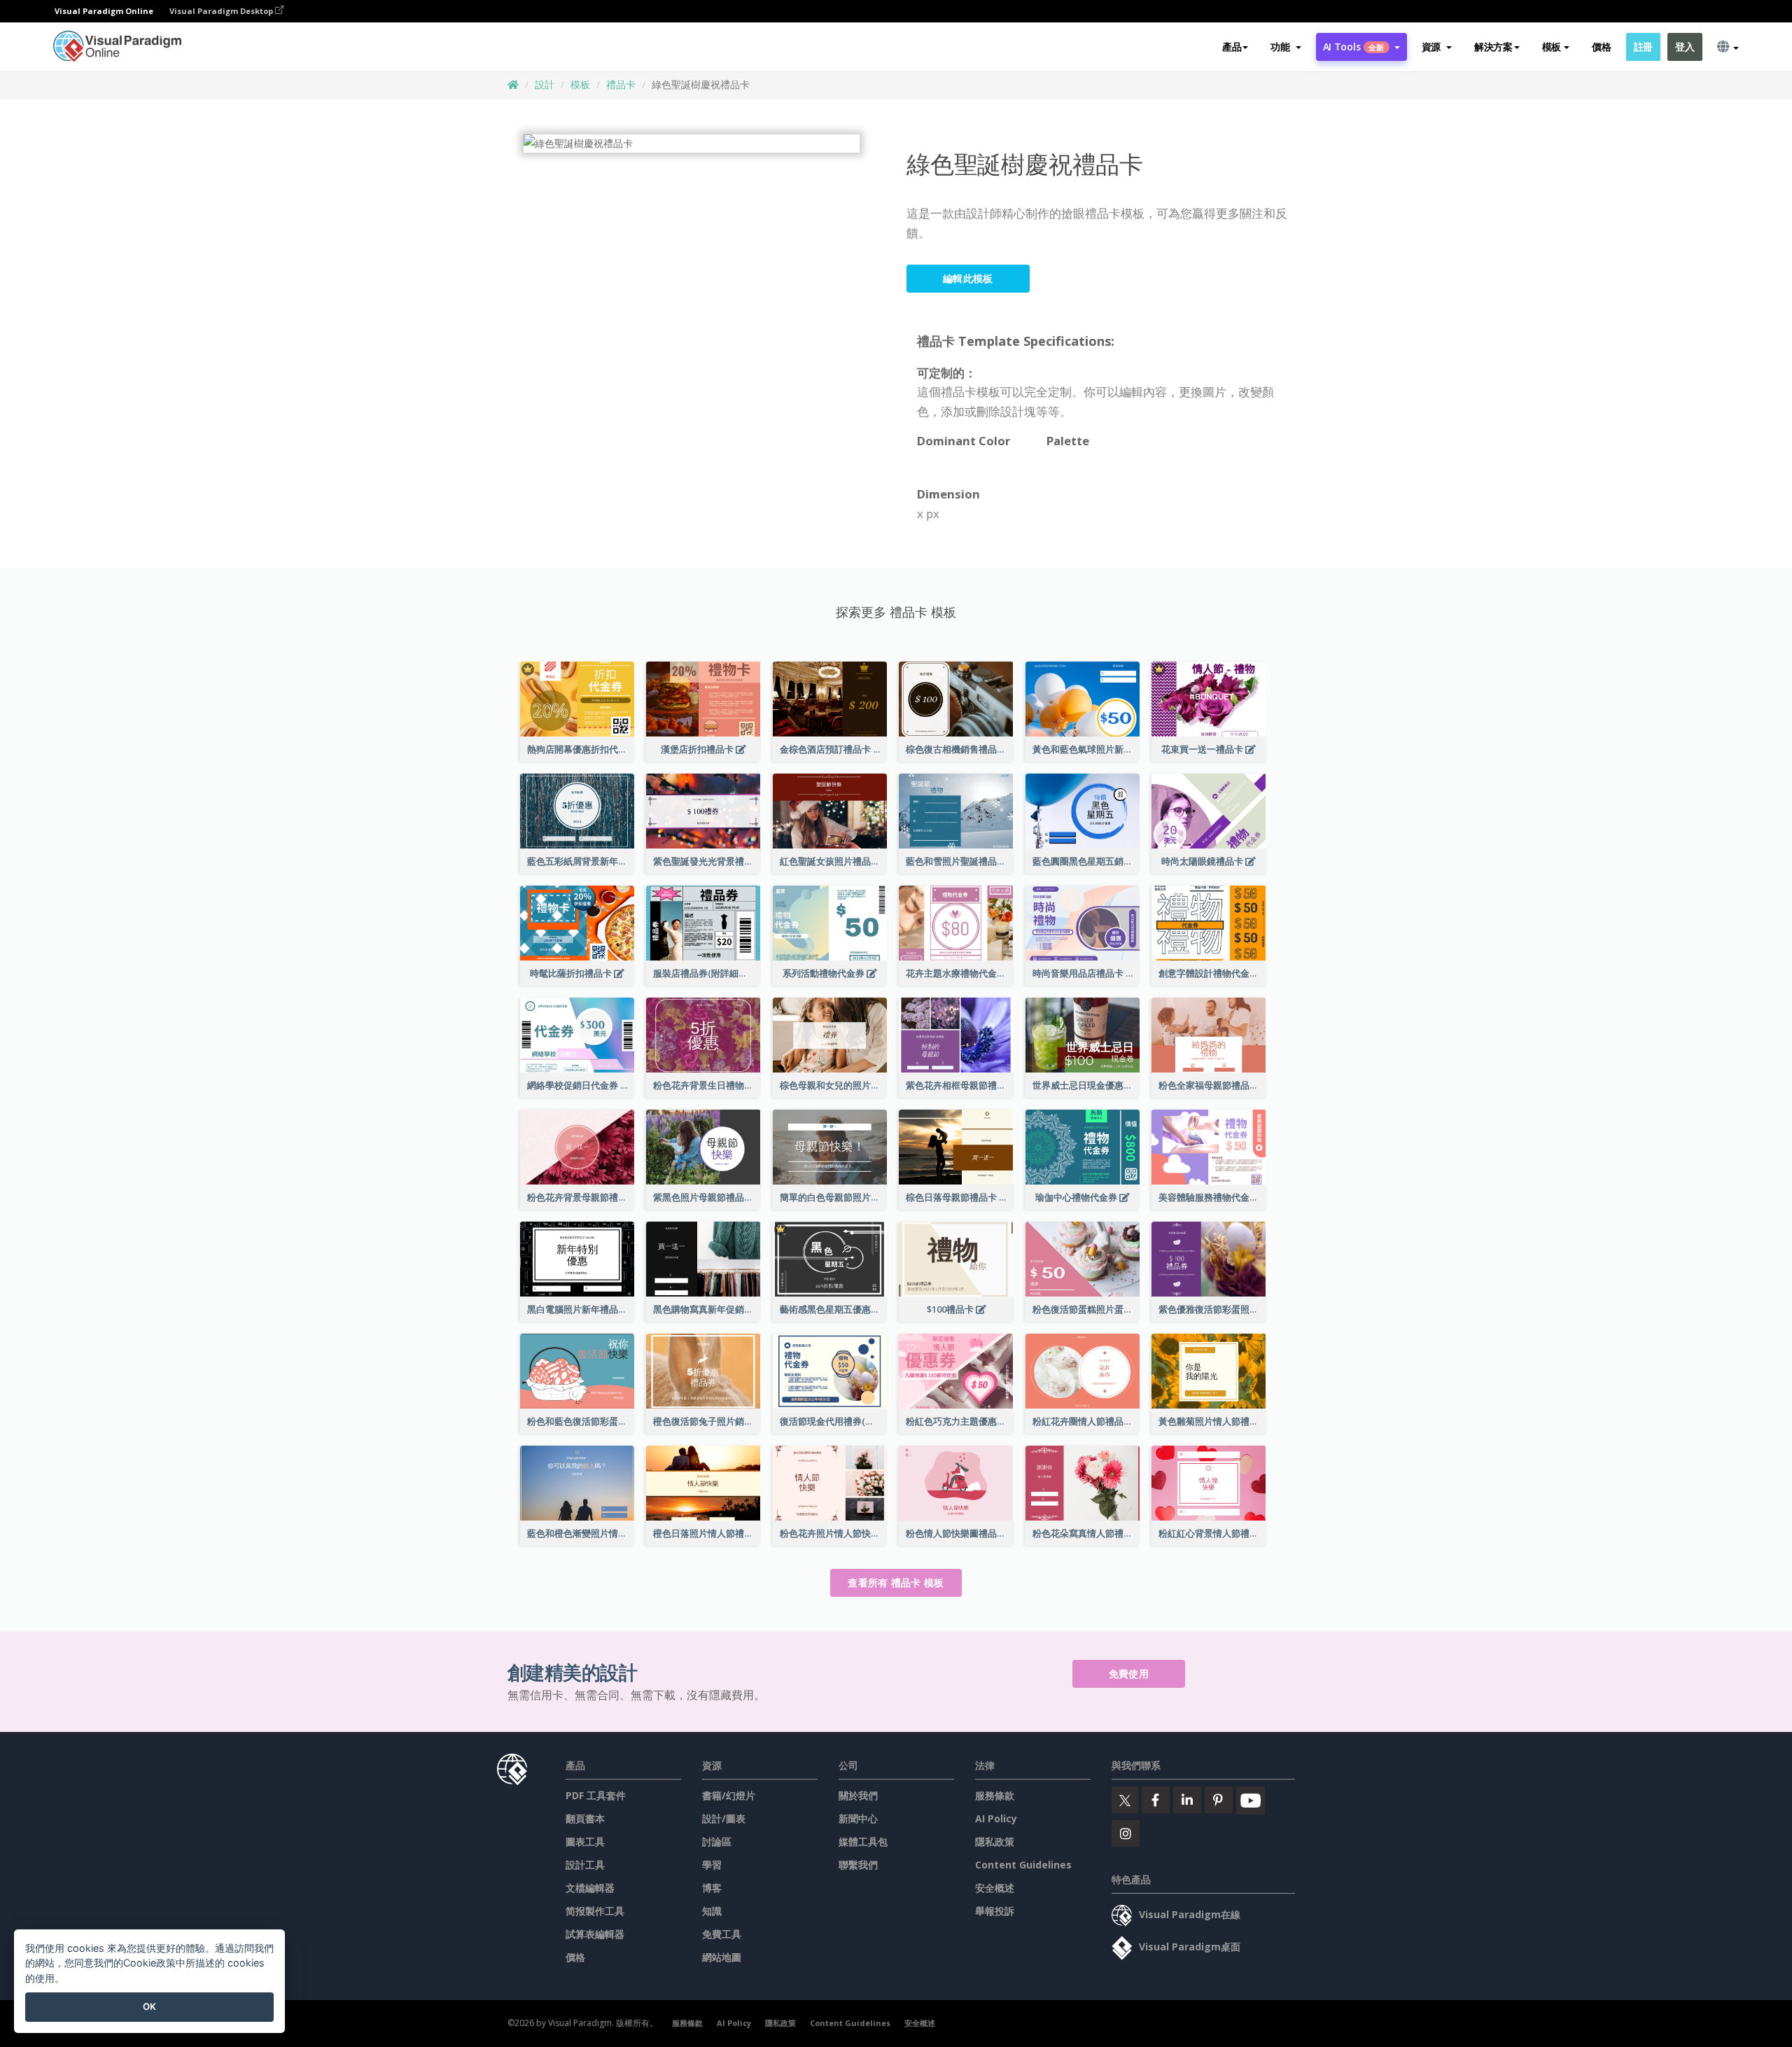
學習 (712, 1865)
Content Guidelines (1023, 1865)
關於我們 (858, 1795)
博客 (712, 1888)
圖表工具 (585, 1842)
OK (149, 2006)
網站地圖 (722, 1957)
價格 (1601, 47)
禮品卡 (621, 84)
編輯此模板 (968, 278)
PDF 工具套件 (596, 1795)
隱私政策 (995, 1842)
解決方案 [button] (1493, 47)
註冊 (1643, 47)
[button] (1286, 47)
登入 (1685, 47)
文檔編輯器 (590, 1888)
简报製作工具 (595, 1911)
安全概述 (995, 1888)
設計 (545, 84)
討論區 (717, 1842)
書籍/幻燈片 (729, 1795)
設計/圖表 (724, 1818)
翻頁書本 (585, 1818)
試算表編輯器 (595, 1934)
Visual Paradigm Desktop (222, 11)
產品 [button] (1232, 47)
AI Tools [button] (1354, 47)
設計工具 (585, 1865)
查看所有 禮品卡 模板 (896, 1583)
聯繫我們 (858, 1865)
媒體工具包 (863, 1842)
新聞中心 (858, 1818)
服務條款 (995, 1795)
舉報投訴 (995, 1911)
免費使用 (1129, 1674)
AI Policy (996, 1818)
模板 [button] (1552, 47)
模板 (580, 84)
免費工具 (722, 1934)
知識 (712, 1911)
